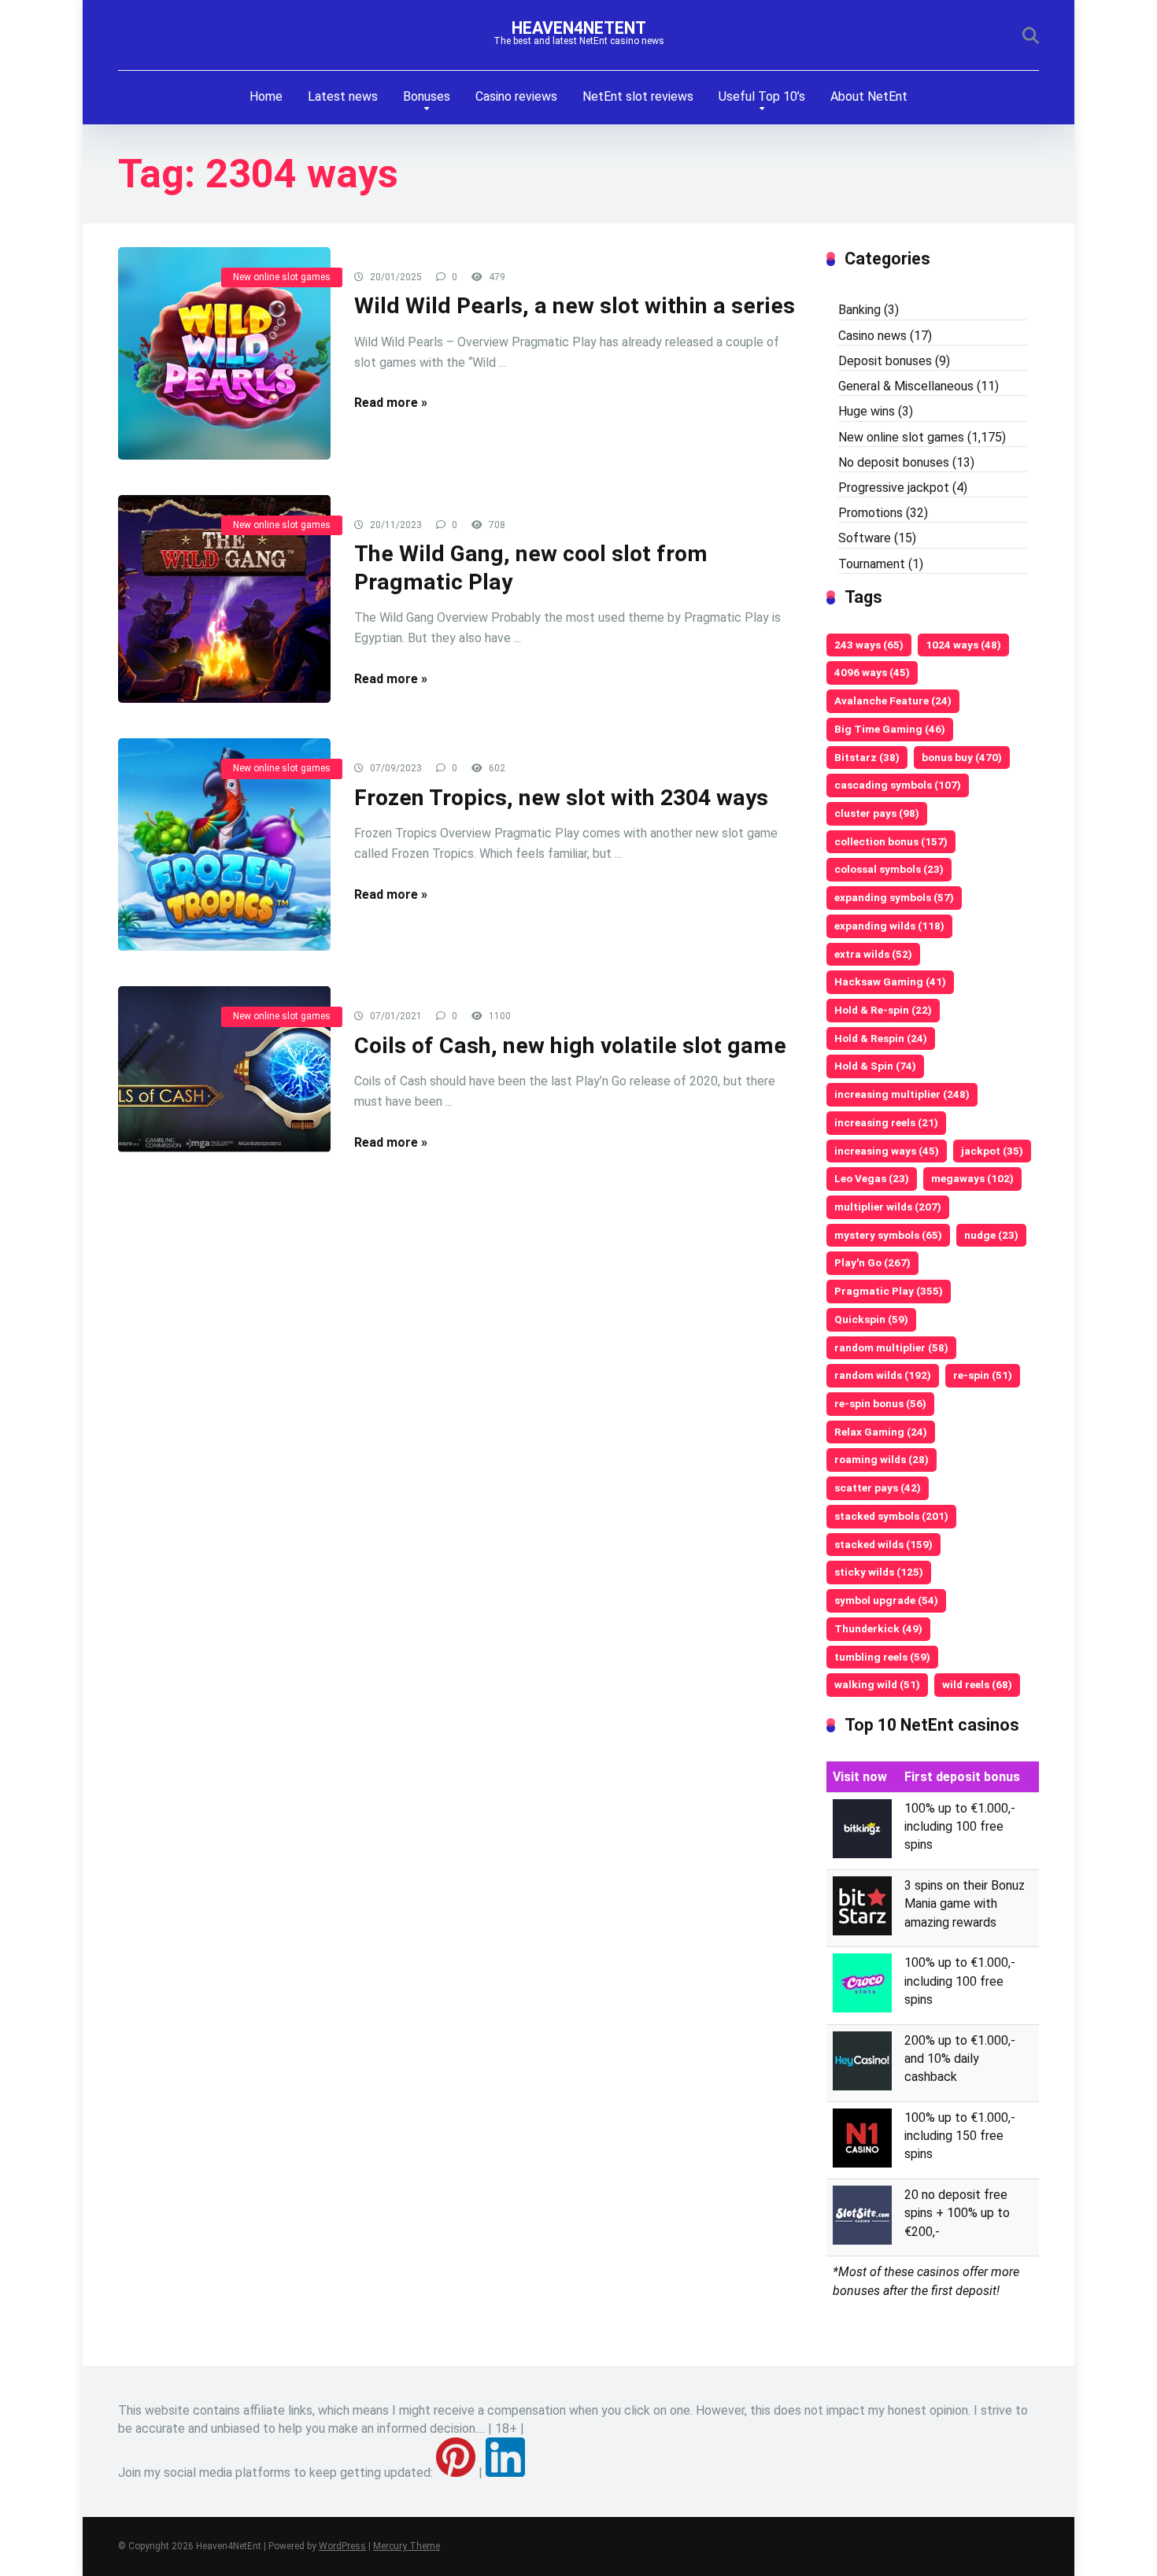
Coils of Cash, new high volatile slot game (570, 1046)
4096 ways (872, 672)
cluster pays (877, 813)
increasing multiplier (902, 1094)
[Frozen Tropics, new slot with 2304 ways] (224, 844)
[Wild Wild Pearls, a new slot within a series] (224, 353)
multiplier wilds (888, 1207)
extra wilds (873, 954)
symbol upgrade (886, 1600)
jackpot (992, 1151)
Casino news (872, 336)
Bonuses (427, 96)
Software (865, 538)
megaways (972, 1178)
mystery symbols (888, 1235)
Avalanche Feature (893, 700)
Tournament (872, 564)
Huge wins (867, 411)
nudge (991, 1235)
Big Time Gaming (890, 729)
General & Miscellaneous (906, 386)
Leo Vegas (872, 1178)
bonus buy (962, 757)
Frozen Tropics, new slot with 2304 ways (561, 798)
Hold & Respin (881, 1038)
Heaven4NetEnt (579, 28)
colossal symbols (889, 869)
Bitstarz (867, 757)
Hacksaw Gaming (890, 981)
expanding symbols (894, 897)
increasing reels (886, 1122)
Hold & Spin (875, 1066)
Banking (859, 310)
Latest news (343, 96)
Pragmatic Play (889, 1291)
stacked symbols (891, 1516)
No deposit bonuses (894, 462)
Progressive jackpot (894, 488)
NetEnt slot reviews (638, 96)
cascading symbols (898, 785)
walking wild (877, 1684)
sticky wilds (879, 1572)
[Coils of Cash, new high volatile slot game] (224, 1069)
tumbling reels (882, 1657)
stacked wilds (883, 1544)
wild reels (977, 1684)
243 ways (869, 645)
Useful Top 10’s (762, 96)
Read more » (391, 403)
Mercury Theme (407, 2546)
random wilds (883, 1375)
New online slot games (282, 277)
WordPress (342, 2546)
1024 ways (963, 645)
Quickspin (871, 1319)
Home (266, 96)
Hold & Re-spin (883, 1010)
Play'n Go (872, 1262)
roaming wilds (882, 1459)
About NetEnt (869, 96)
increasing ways (887, 1151)
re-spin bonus (880, 1403)
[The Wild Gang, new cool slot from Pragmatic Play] (224, 599)
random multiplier (891, 1347)
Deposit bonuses (885, 361)
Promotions (871, 513)
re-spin (983, 1375)
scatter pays (878, 1488)
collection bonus (891, 841)
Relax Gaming (881, 1432)
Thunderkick (878, 1628)
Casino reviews (516, 96)
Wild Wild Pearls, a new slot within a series (575, 306)
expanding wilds (889, 926)
